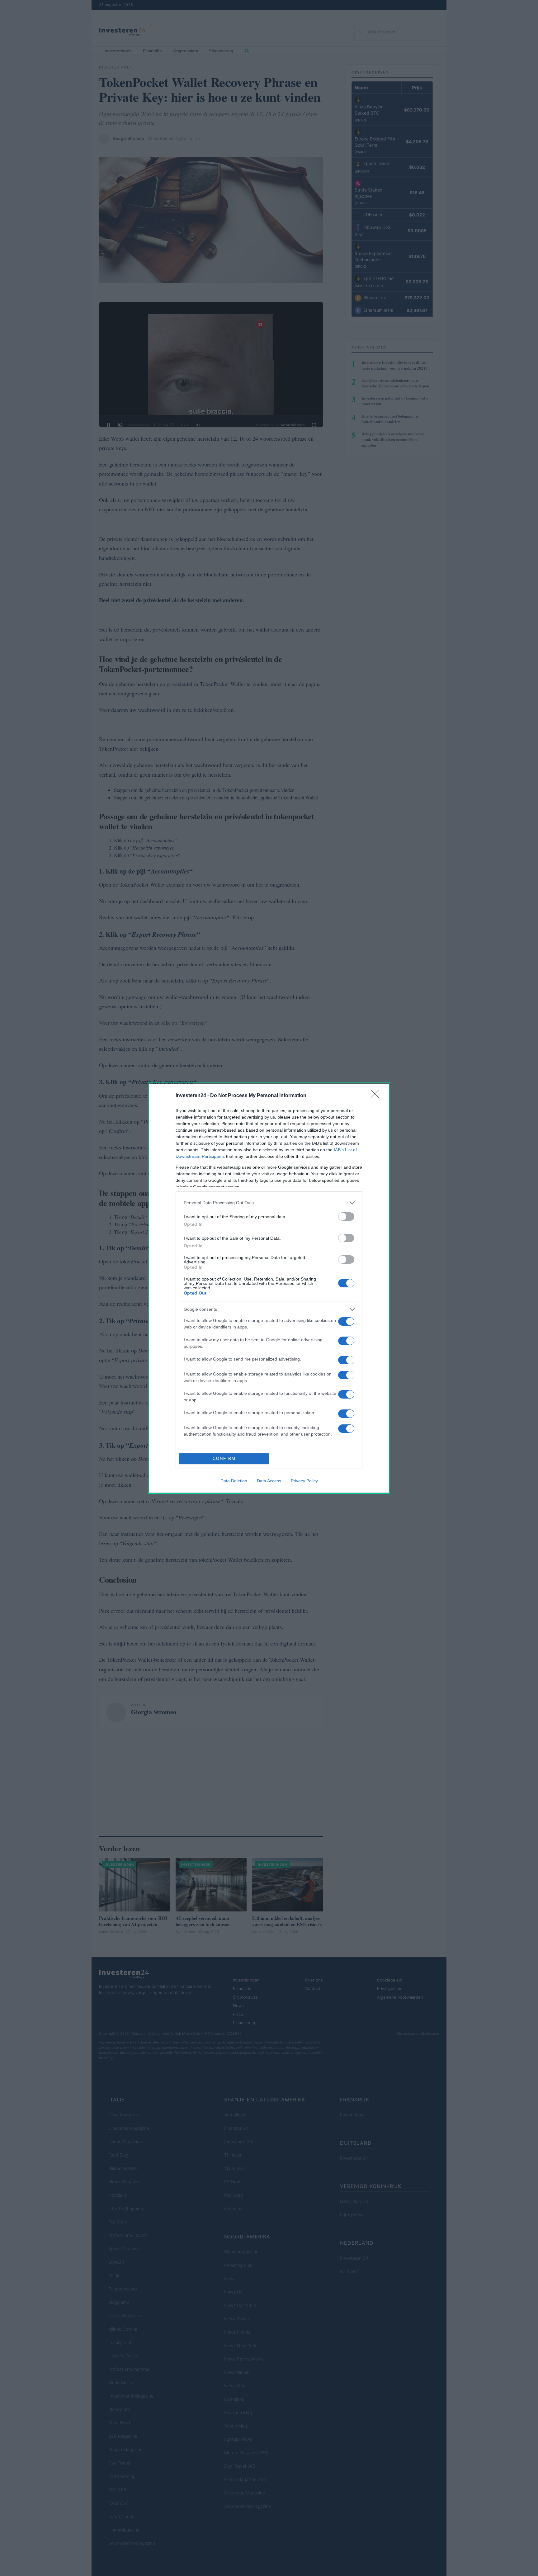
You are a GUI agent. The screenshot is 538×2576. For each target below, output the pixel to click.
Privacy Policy (304, 1481)
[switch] (346, 1217)
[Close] (377, 1096)
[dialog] (269, 1288)
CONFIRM (224, 1458)
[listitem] (269, 1203)
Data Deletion (234, 1481)
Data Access (269, 1481)
